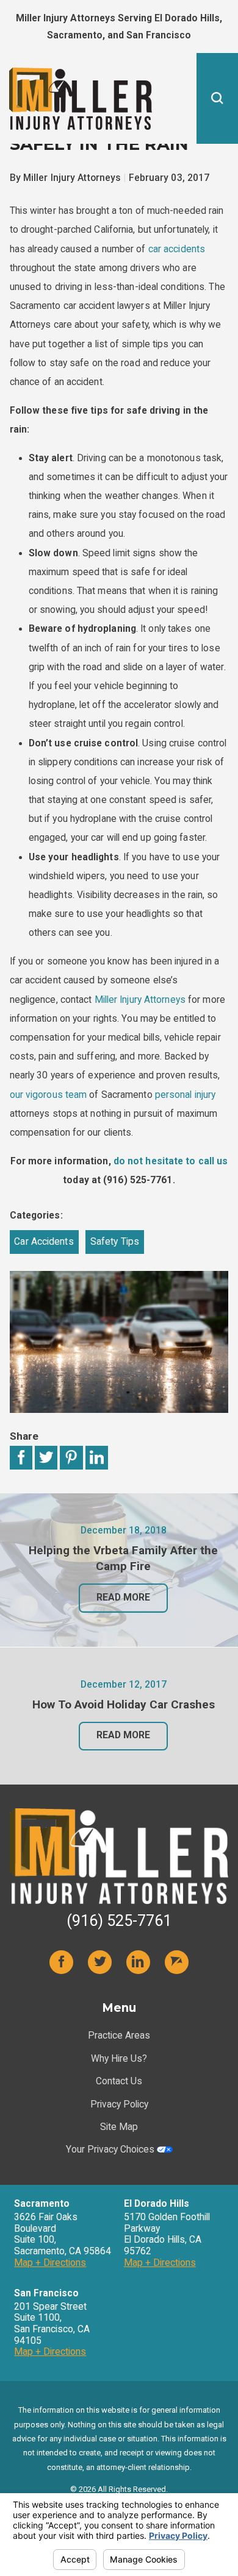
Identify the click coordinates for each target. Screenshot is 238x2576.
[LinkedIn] (139, 1962)
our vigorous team (49, 1095)
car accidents (177, 249)
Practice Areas (119, 2036)
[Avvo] (177, 1962)
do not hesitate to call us (171, 1161)
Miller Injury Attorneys (140, 1000)
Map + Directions (50, 2263)
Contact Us (119, 2081)
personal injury (186, 1095)
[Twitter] (100, 1962)
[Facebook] (62, 1962)
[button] (217, 98)
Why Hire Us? (119, 2059)
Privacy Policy (119, 2104)
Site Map (119, 2127)
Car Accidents (44, 1242)
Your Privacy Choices (111, 2150)
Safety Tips (115, 1242)
